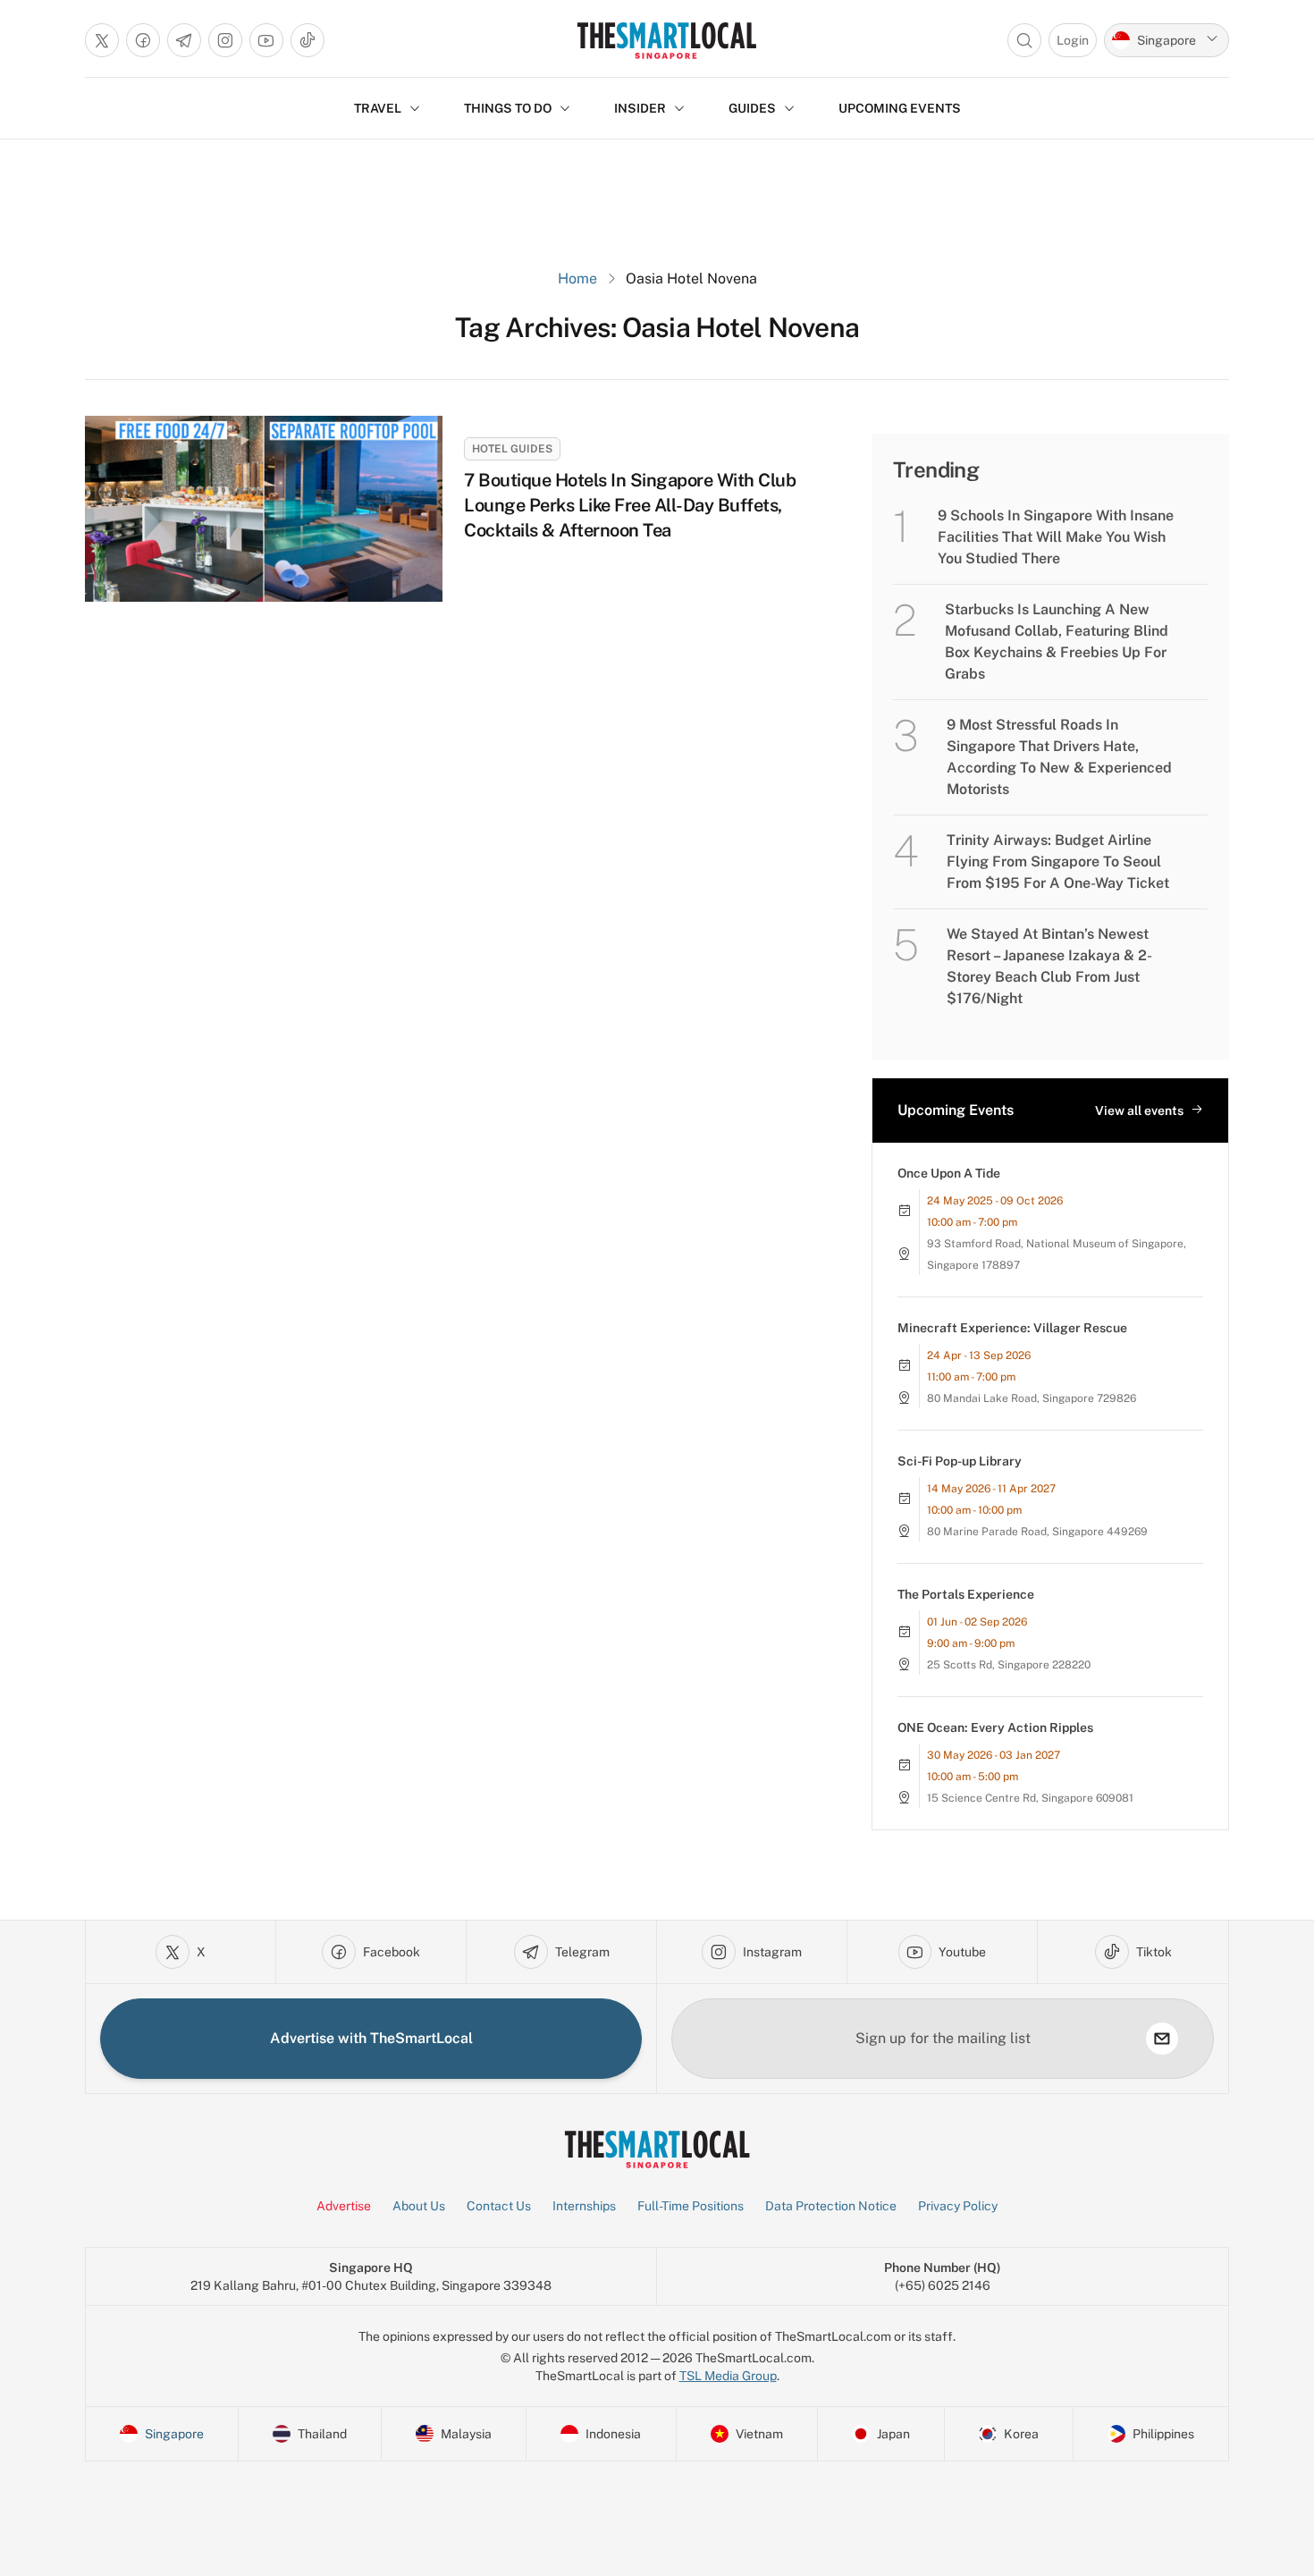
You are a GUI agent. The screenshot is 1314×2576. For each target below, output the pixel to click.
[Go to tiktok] (307, 40)
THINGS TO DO (508, 108)
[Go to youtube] (266, 40)
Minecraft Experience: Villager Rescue (1012, 1328)
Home (577, 279)
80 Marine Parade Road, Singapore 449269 (1037, 1532)
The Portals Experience (966, 1594)
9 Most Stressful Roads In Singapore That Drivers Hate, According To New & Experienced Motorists (1059, 757)
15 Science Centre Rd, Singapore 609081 (1030, 1798)
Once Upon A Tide (949, 1173)
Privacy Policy (958, 2206)
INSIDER (640, 108)
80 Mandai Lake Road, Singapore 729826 (1032, 1398)
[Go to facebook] (143, 40)
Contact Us (499, 2206)
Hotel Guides (512, 449)
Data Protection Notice (831, 2206)
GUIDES (752, 108)
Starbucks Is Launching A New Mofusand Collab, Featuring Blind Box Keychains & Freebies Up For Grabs (1057, 642)
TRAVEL (378, 108)
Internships (584, 2206)
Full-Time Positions (691, 2206)
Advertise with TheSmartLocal (371, 2038)
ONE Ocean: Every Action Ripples (995, 1727)
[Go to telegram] (184, 40)
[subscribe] (1162, 2039)
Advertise (344, 2206)
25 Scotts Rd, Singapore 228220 (1009, 1665)
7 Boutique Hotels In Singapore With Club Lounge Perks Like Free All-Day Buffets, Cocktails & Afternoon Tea (630, 505)
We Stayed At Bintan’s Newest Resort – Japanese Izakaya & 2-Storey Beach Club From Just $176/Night (1049, 966)
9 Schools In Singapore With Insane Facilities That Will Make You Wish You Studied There (1056, 537)
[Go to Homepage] (666, 40)
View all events (1139, 1111)
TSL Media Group (728, 2376)
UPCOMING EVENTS (900, 108)
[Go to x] (102, 40)
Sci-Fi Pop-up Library (960, 1461)
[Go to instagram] (225, 40)
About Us (419, 2206)
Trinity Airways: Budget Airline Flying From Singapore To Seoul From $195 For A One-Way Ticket (1058, 861)
